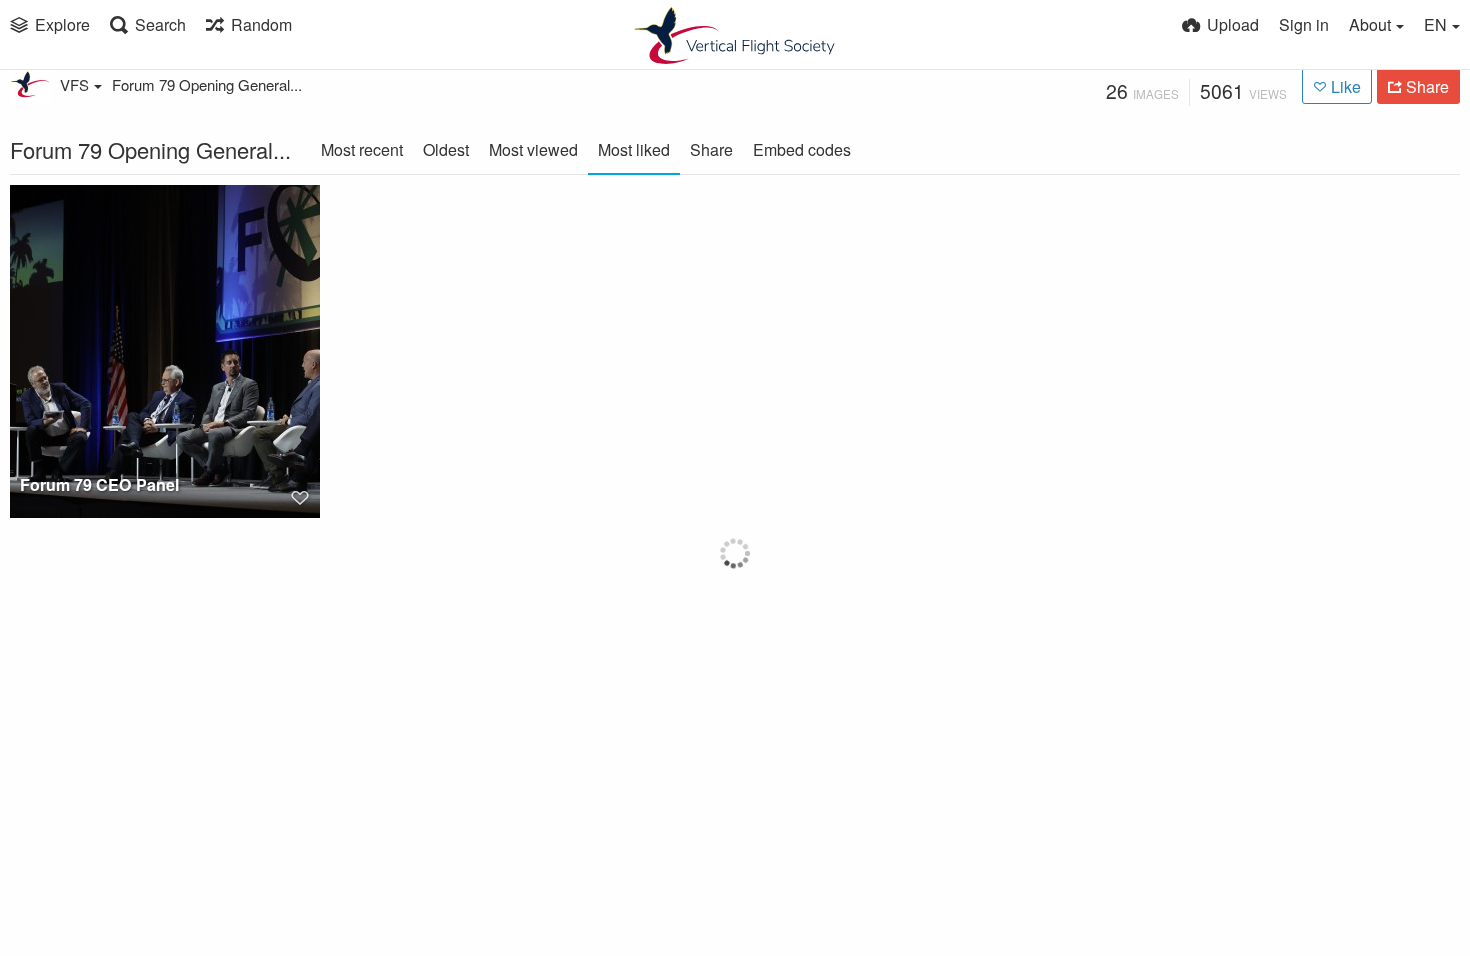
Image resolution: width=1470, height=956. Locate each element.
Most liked (634, 149)
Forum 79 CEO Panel (99, 484)
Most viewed (533, 149)
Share (711, 149)
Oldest (446, 149)
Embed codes (802, 149)
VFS (74, 84)
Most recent (362, 149)
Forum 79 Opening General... (207, 84)
